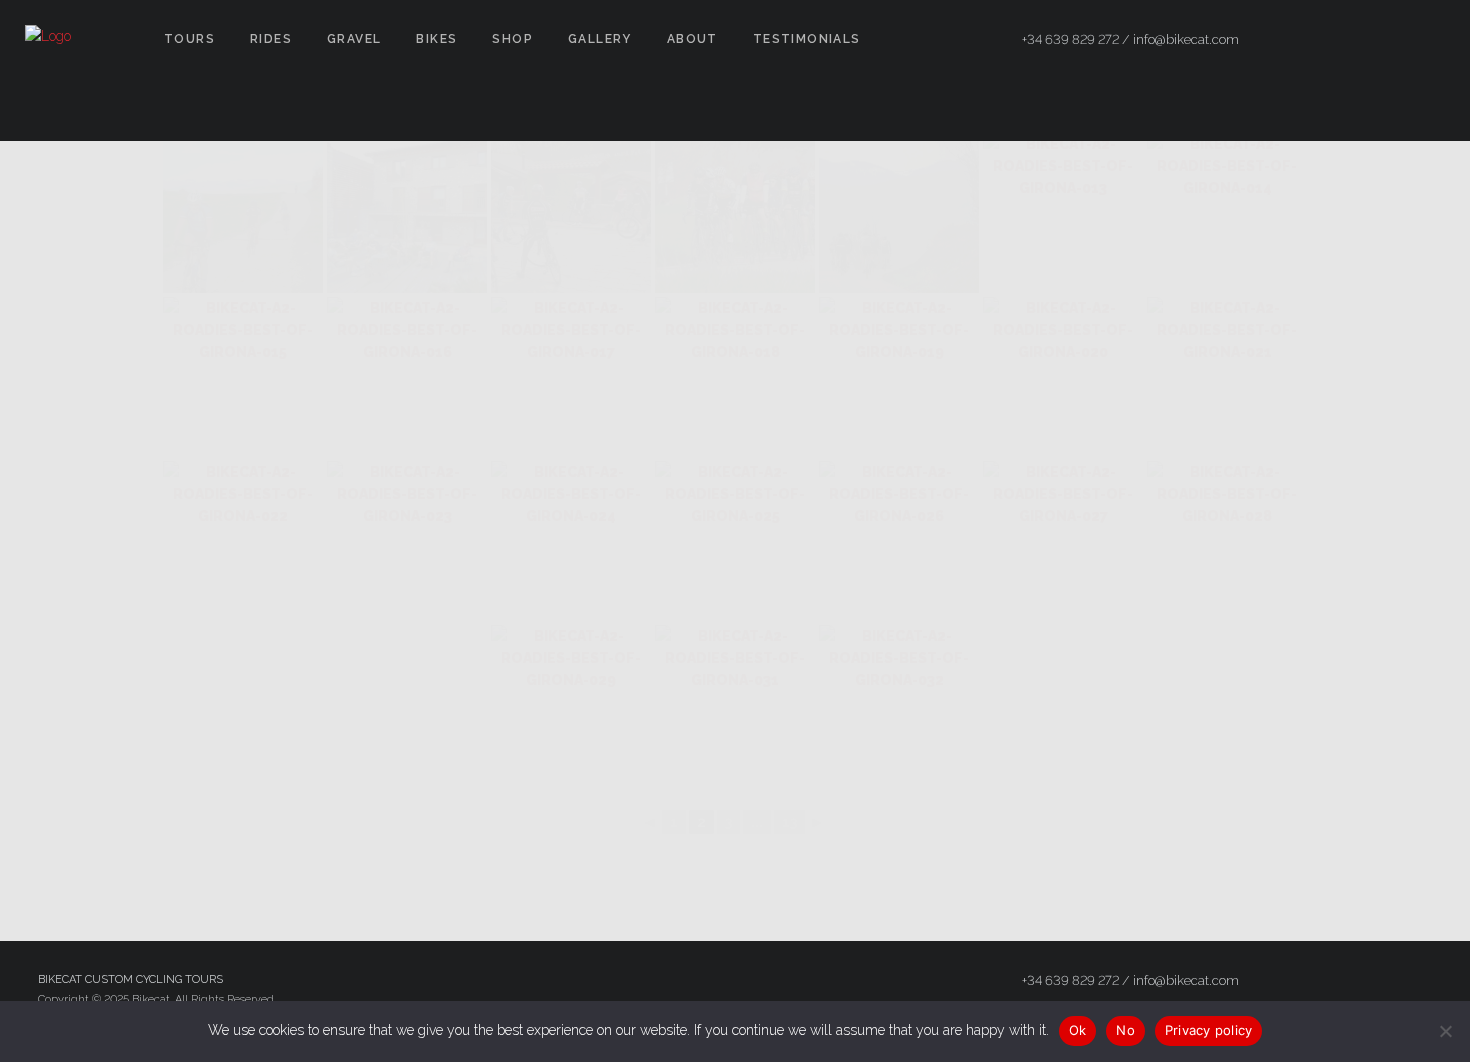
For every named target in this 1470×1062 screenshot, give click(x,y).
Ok (1078, 1030)
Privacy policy (1209, 1030)
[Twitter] (1355, 40)
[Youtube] (1427, 40)
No (1125, 1030)
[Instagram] (1391, 40)
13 (789, 822)
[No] (1445, 1031)
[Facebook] (1319, 40)
